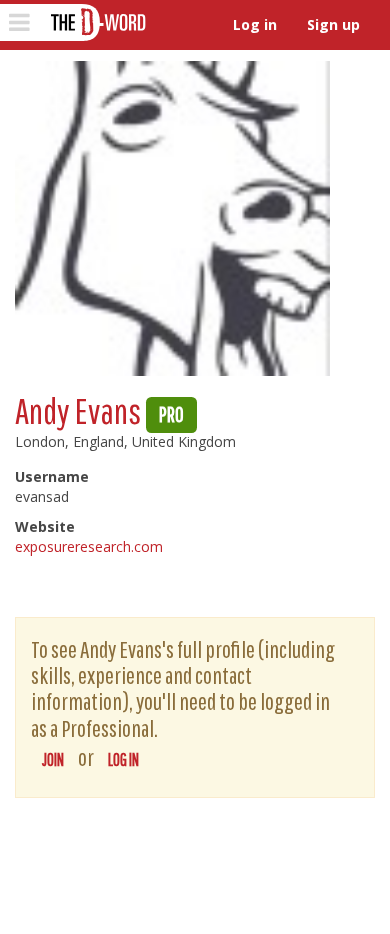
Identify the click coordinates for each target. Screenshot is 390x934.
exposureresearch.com (89, 546)
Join (53, 759)
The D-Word (96, 22)
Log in (255, 24)
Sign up (333, 24)
